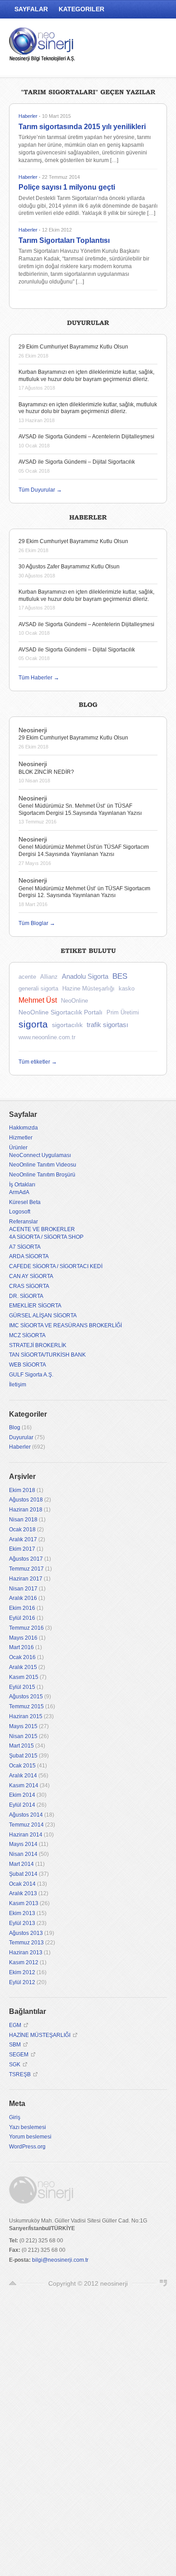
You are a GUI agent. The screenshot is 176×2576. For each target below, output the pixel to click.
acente (27, 977)
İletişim (18, 1385)
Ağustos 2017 (26, 1559)
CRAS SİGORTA (29, 1286)
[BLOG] (88, 704)
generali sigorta (38, 988)
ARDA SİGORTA (29, 1256)
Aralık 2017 (23, 1539)
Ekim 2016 (22, 1608)
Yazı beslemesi (28, 2127)
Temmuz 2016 (26, 1628)
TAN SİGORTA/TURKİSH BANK (47, 1355)
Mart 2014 (21, 1864)
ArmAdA (19, 1192)
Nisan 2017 (23, 1589)
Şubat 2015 (23, 1756)
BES (120, 976)
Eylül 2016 (22, 1618)
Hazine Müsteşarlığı (88, 988)
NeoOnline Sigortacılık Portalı (60, 1012)
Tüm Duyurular (40, 490)
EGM (15, 2025)
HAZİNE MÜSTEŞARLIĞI (40, 2035)
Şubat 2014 (23, 1874)
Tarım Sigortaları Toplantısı (64, 240)
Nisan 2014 (23, 1854)
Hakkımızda (23, 1128)
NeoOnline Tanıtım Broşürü (42, 1175)
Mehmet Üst (38, 1000)
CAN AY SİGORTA (31, 1276)
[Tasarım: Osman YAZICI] (163, 2283)
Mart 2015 (21, 1746)
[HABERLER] (88, 516)
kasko (127, 988)
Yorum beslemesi (30, 2137)
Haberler (28, 116)
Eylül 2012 (22, 1982)
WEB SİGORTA (28, 1365)
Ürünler (18, 1148)
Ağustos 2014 (26, 1815)
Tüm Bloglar (37, 923)
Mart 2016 (21, 1647)
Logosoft (20, 1212)
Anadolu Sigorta (85, 976)
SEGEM (19, 2055)
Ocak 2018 (22, 1530)
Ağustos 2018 (26, 1500)
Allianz (49, 977)
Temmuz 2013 (26, 1943)
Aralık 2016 (23, 1598)
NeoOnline (74, 1001)
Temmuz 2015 (26, 1706)
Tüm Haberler (39, 678)
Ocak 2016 (22, 1657)
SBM (15, 2045)
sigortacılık (67, 1025)
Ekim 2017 (22, 1549)
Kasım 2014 (24, 1786)
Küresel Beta (25, 1202)
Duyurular (21, 1437)
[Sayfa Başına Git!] (13, 2283)
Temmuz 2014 (26, 1825)
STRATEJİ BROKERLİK (38, 1345)
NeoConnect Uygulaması (40, 1155)
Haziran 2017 (26, 1579)
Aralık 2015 (23, 1667)
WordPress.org (27, 2147)
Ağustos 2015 (26, 1697)
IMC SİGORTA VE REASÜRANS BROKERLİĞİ (65, 1325)
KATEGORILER (81, 9)
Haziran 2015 (26, 1716)
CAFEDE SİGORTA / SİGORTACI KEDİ (56, 1266)
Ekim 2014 (22, 1795)
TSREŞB (20, 2074)
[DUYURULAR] (88, 321)
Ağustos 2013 (26, 1933)
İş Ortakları (22, 1185)
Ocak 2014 (22, 1884)
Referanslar (23, 1222)
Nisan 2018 (23, 1520)
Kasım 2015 (24, 1677)
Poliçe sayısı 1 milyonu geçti (67, 187)
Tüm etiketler (38, 1062)
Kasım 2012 (24, 1962)
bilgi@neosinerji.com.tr (60, 2260)
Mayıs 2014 (23, 1844)
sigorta (33, 1024)
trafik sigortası (107, 1025)
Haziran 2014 (26, 1835)
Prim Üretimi (123, 1012)
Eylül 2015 (22, 1687)
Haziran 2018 (26, 1510)
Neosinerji (33, 730)
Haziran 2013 (26, 1953)
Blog (15, 1427)
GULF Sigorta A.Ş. (31, 1375)
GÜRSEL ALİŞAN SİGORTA (43, 1316)
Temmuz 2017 (26, 1569)
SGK (15, 2065)
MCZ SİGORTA (27, 1335)
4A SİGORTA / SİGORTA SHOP (46, 1237)
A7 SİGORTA (25, 1247)
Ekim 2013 (22, 1913)
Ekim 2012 (22, 1972)
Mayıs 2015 (23, 1726)
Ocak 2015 (22, 1766)
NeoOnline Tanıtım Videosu (43, 1165)
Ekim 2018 (22, 1490)
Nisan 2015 (23, 1736)
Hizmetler (21, 1138)
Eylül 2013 (22, 1923)
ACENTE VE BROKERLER (42, 1229)
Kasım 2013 (24, 1903)
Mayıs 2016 (23, 1638)
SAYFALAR (31, 9)
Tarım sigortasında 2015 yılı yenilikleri (82, 127)
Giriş (15, 2117)
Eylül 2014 (22, 1805)
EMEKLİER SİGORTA (35, 1306)
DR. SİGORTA (26, 1296)
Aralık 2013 (23, 1893)
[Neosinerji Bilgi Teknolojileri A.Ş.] (43, 47)
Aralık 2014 (23, 1776)
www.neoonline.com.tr (47, 1037)
